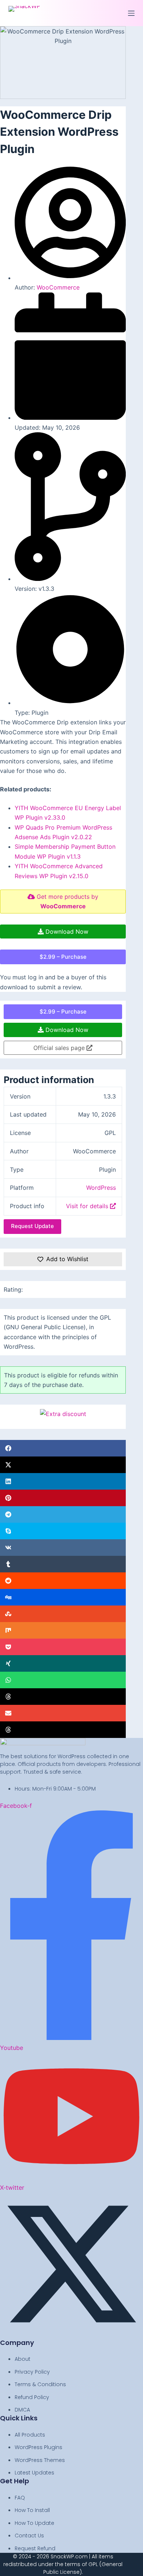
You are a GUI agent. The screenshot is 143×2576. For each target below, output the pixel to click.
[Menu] (131, 13)
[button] (63, 1448)
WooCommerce (58, 287)
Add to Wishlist (67, 1259)
